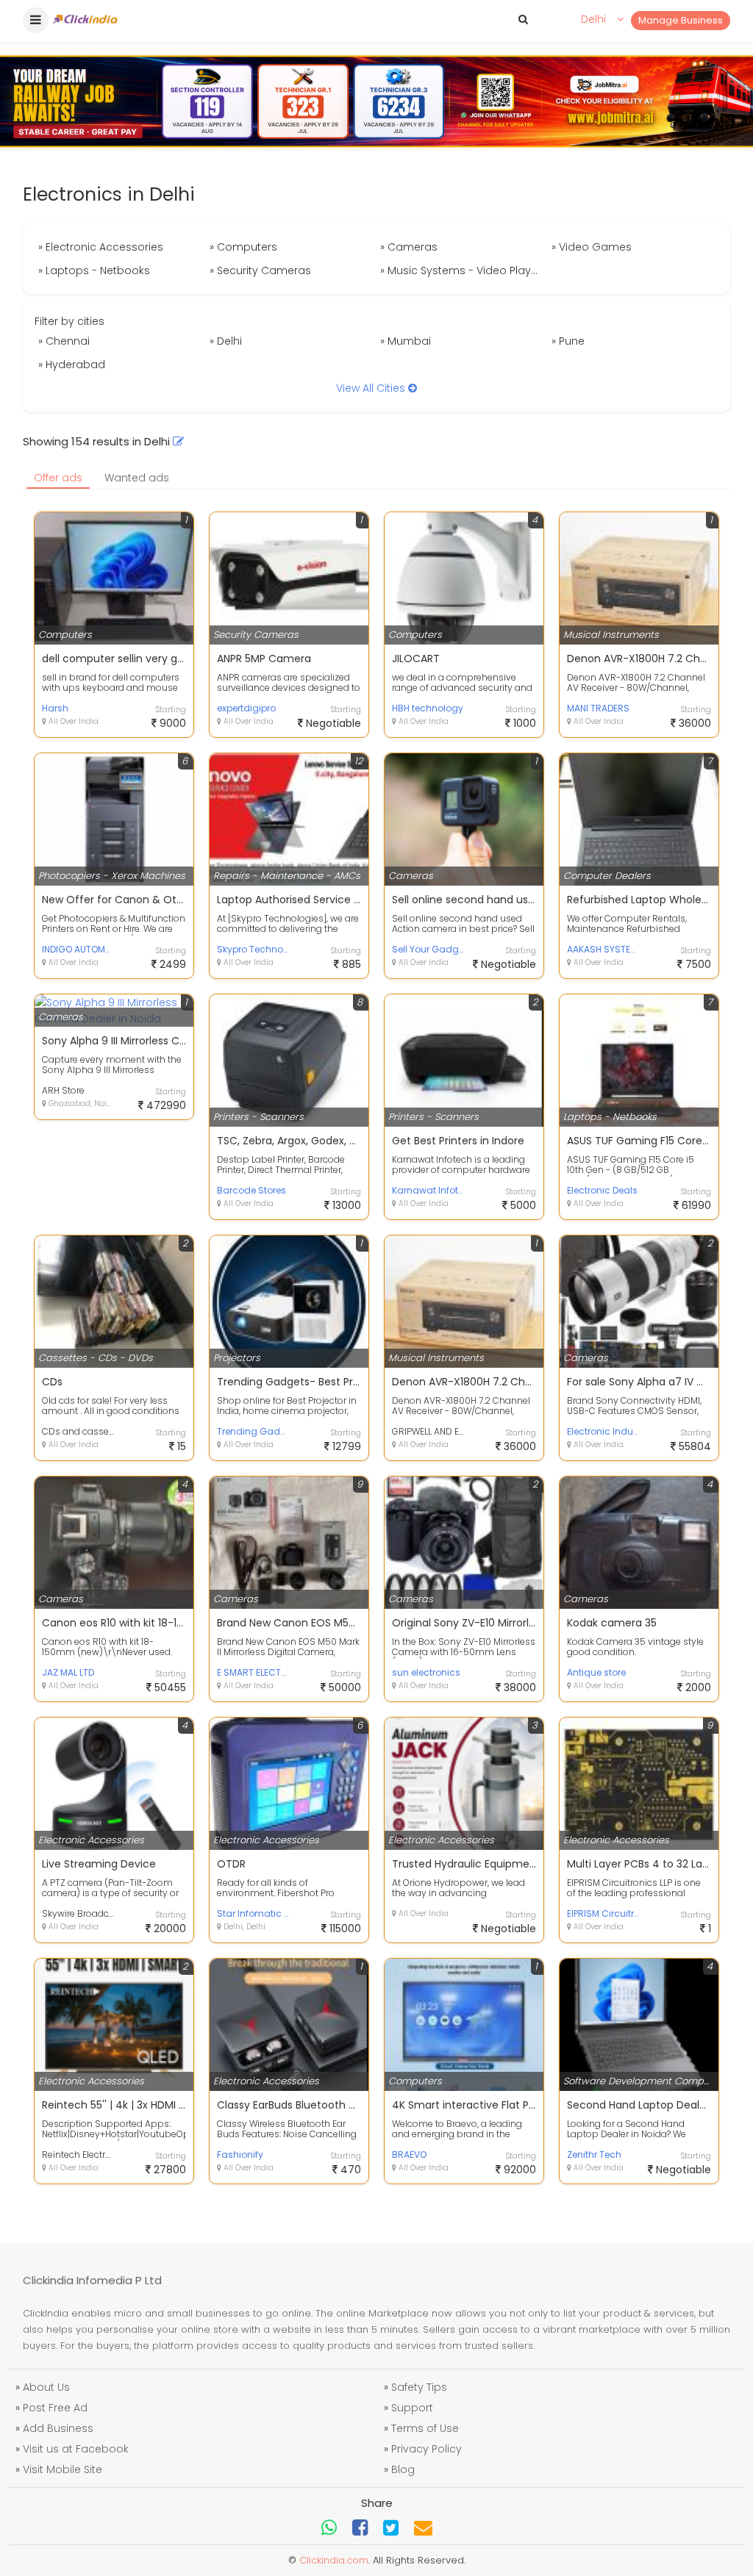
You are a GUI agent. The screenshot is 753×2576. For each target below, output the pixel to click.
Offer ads (58, 478)
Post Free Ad (55, 2408)
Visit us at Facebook (76, 2449)
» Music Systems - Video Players (464, 270)
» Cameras (409, 247)
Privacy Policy (427, 2449)
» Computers (243, 247)
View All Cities (372, 388)
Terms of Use (425, 2428)
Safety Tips (419, 2387)
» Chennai (64, 341)
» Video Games (592, 247)
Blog (403, 2469)
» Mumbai (406, 341)
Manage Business (681, 20)
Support (412, 2408)
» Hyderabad (72, 365)
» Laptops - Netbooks (94, 270)
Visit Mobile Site (63, 2469)
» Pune (568, 341)
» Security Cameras (260, 270)
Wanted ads (137, 478)
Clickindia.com (334, 2560)
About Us (46, 2387)
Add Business (58, 2428)
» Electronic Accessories (101, 247)
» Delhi (226, 341)
